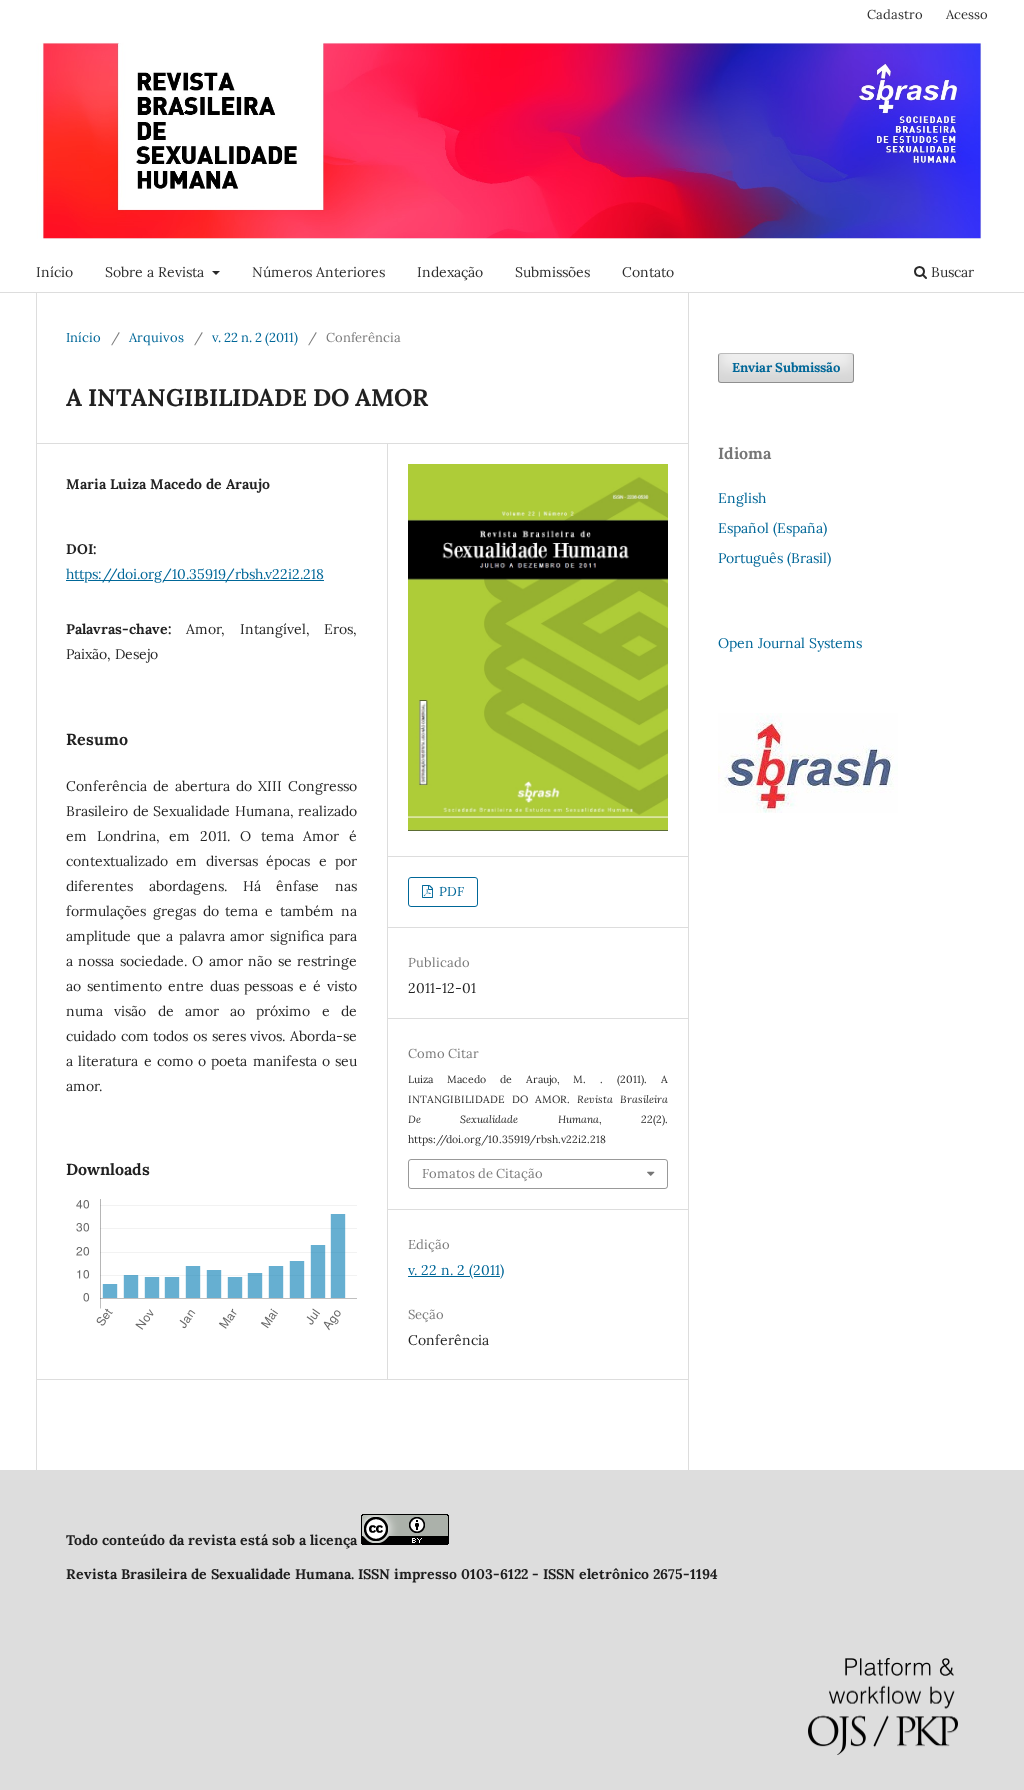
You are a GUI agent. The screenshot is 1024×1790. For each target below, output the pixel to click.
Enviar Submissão (786, 367)
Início (54, 272)
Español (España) (772, 528)
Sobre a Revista (156, 272)
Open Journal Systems (790, 643)
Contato (648, 272)
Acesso (967, 14)
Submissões (552, 272)
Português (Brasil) (774, 558)
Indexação (450, 272)
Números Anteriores (318, 272)
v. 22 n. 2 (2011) (255, 337)
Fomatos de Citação (482, 1173)
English (742, 498)
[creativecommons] (405, 1540)
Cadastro (895, 14)
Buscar (950, 272)
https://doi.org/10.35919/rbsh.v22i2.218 (195, 574)
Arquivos (156, 337)
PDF (450, 891)
